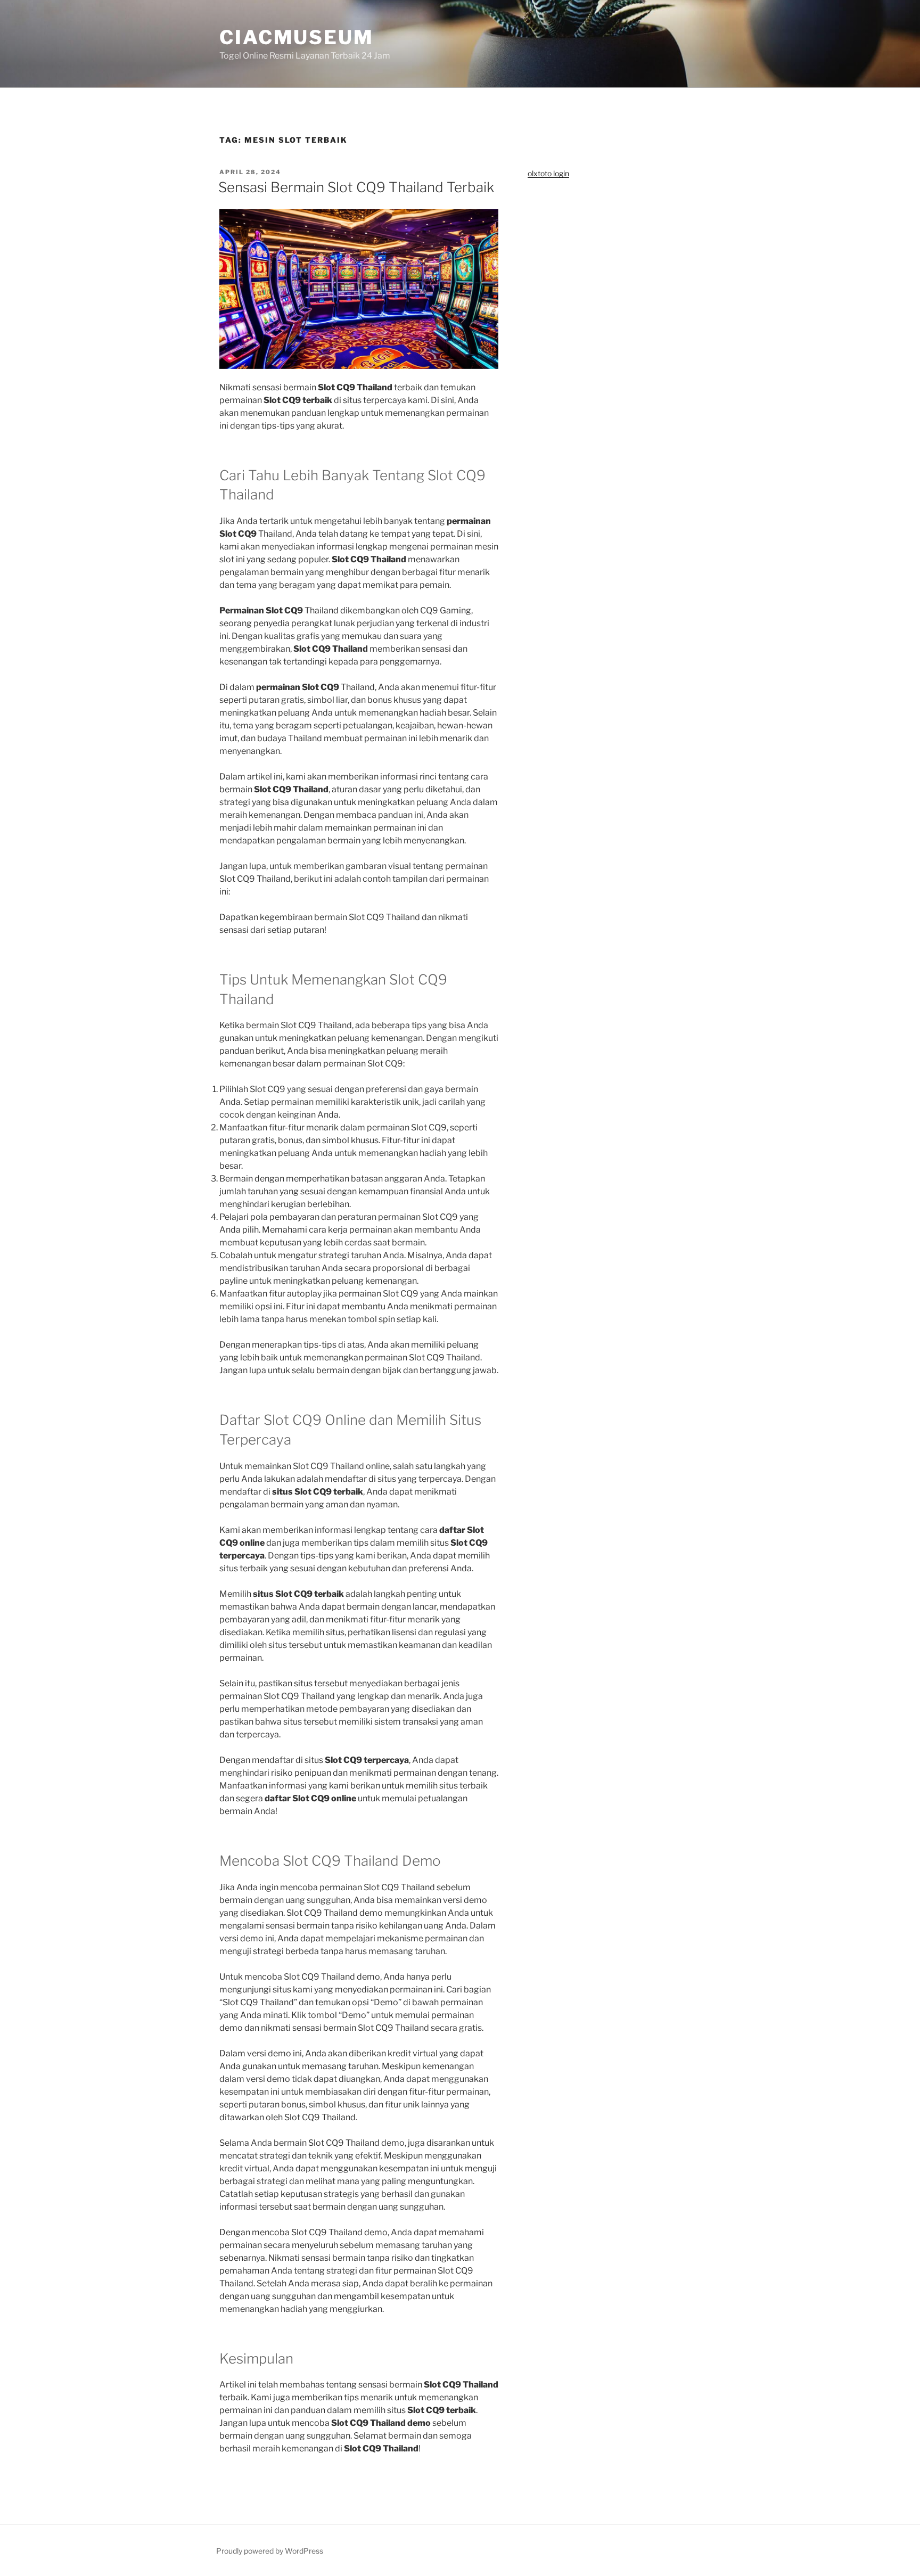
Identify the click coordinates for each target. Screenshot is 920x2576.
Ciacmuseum (297, 37)
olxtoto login (548, 173)
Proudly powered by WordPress (270, 2551)
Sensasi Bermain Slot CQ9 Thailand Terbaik (356, 187)
